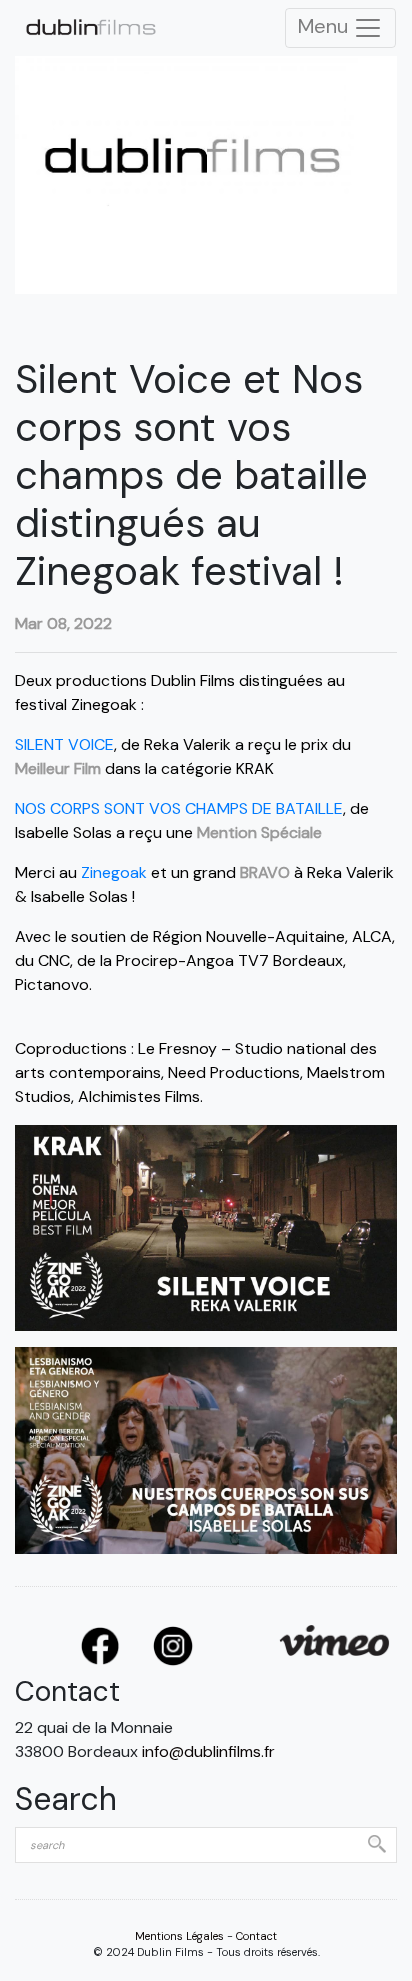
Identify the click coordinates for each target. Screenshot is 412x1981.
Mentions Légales (179, 1936)
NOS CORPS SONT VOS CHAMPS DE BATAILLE (179, 808)
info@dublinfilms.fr (208, 1751)
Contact (256, 1936)
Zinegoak (114, 872)
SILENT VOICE (64, 744)
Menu (325, 26)
